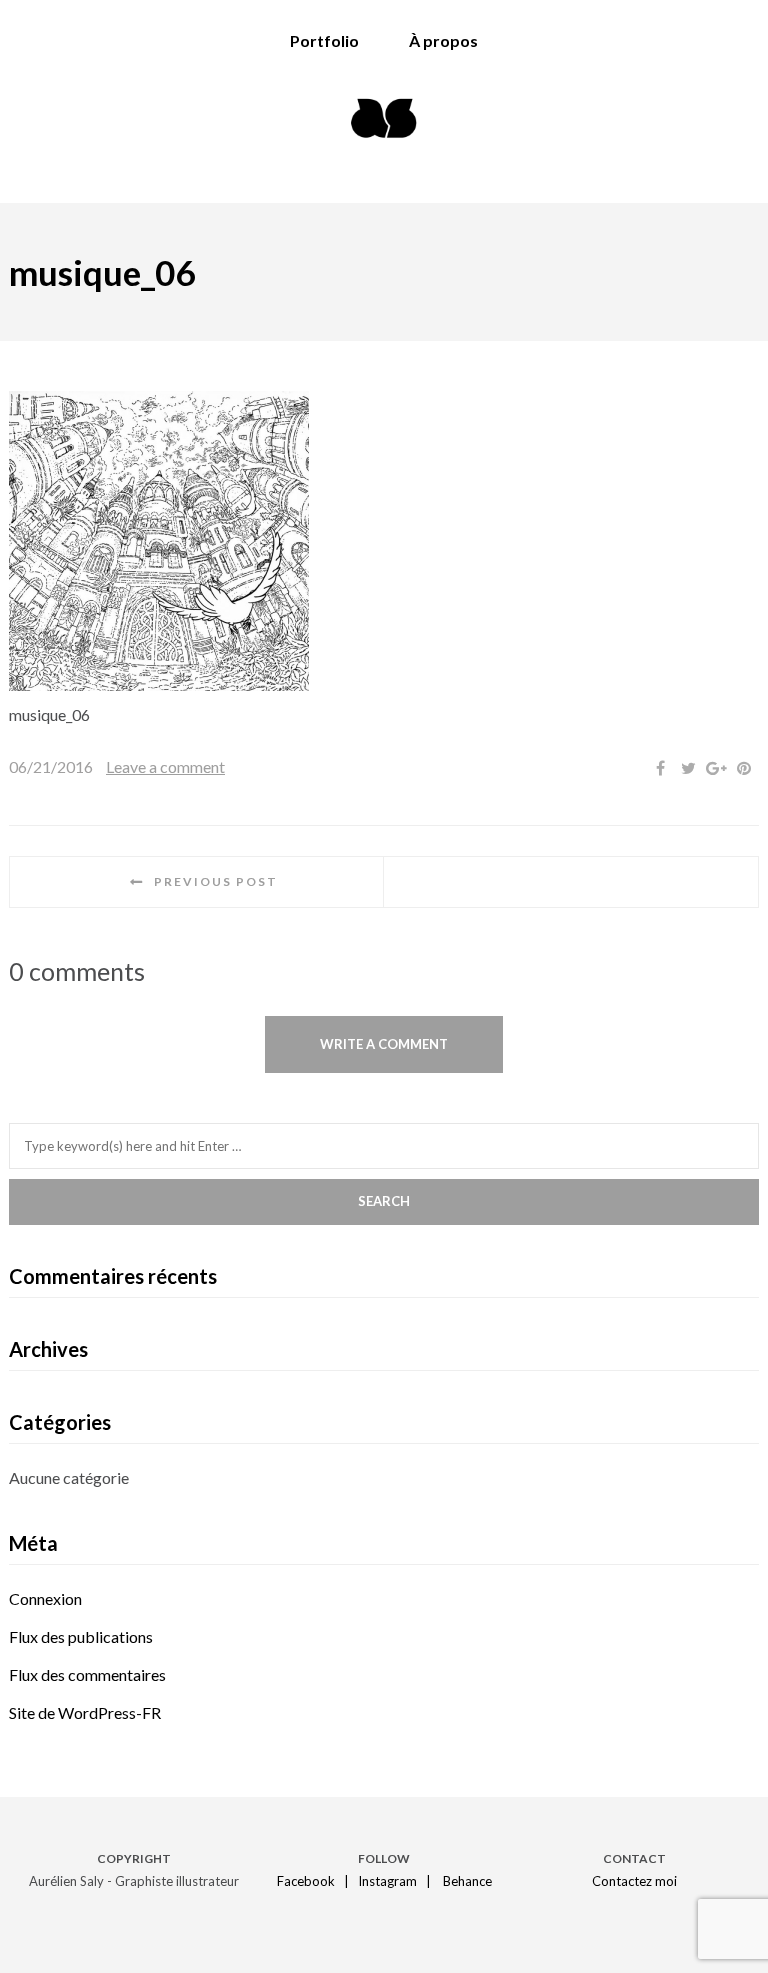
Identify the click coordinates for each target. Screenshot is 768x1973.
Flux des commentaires (87, 1674)
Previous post (216, 881)
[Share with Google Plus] (716, 768)
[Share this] (660, 768)
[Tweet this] (688, 768)
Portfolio (324, 40)
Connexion (45, 1598)
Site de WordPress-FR (85, 1712)
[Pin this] (744, 768)
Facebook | (316, 1881)
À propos (443, 40)
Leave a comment (165, 766)
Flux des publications (81, 1636)
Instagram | (399, 1881)
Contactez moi (634, 1881)
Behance (467, 1881)
